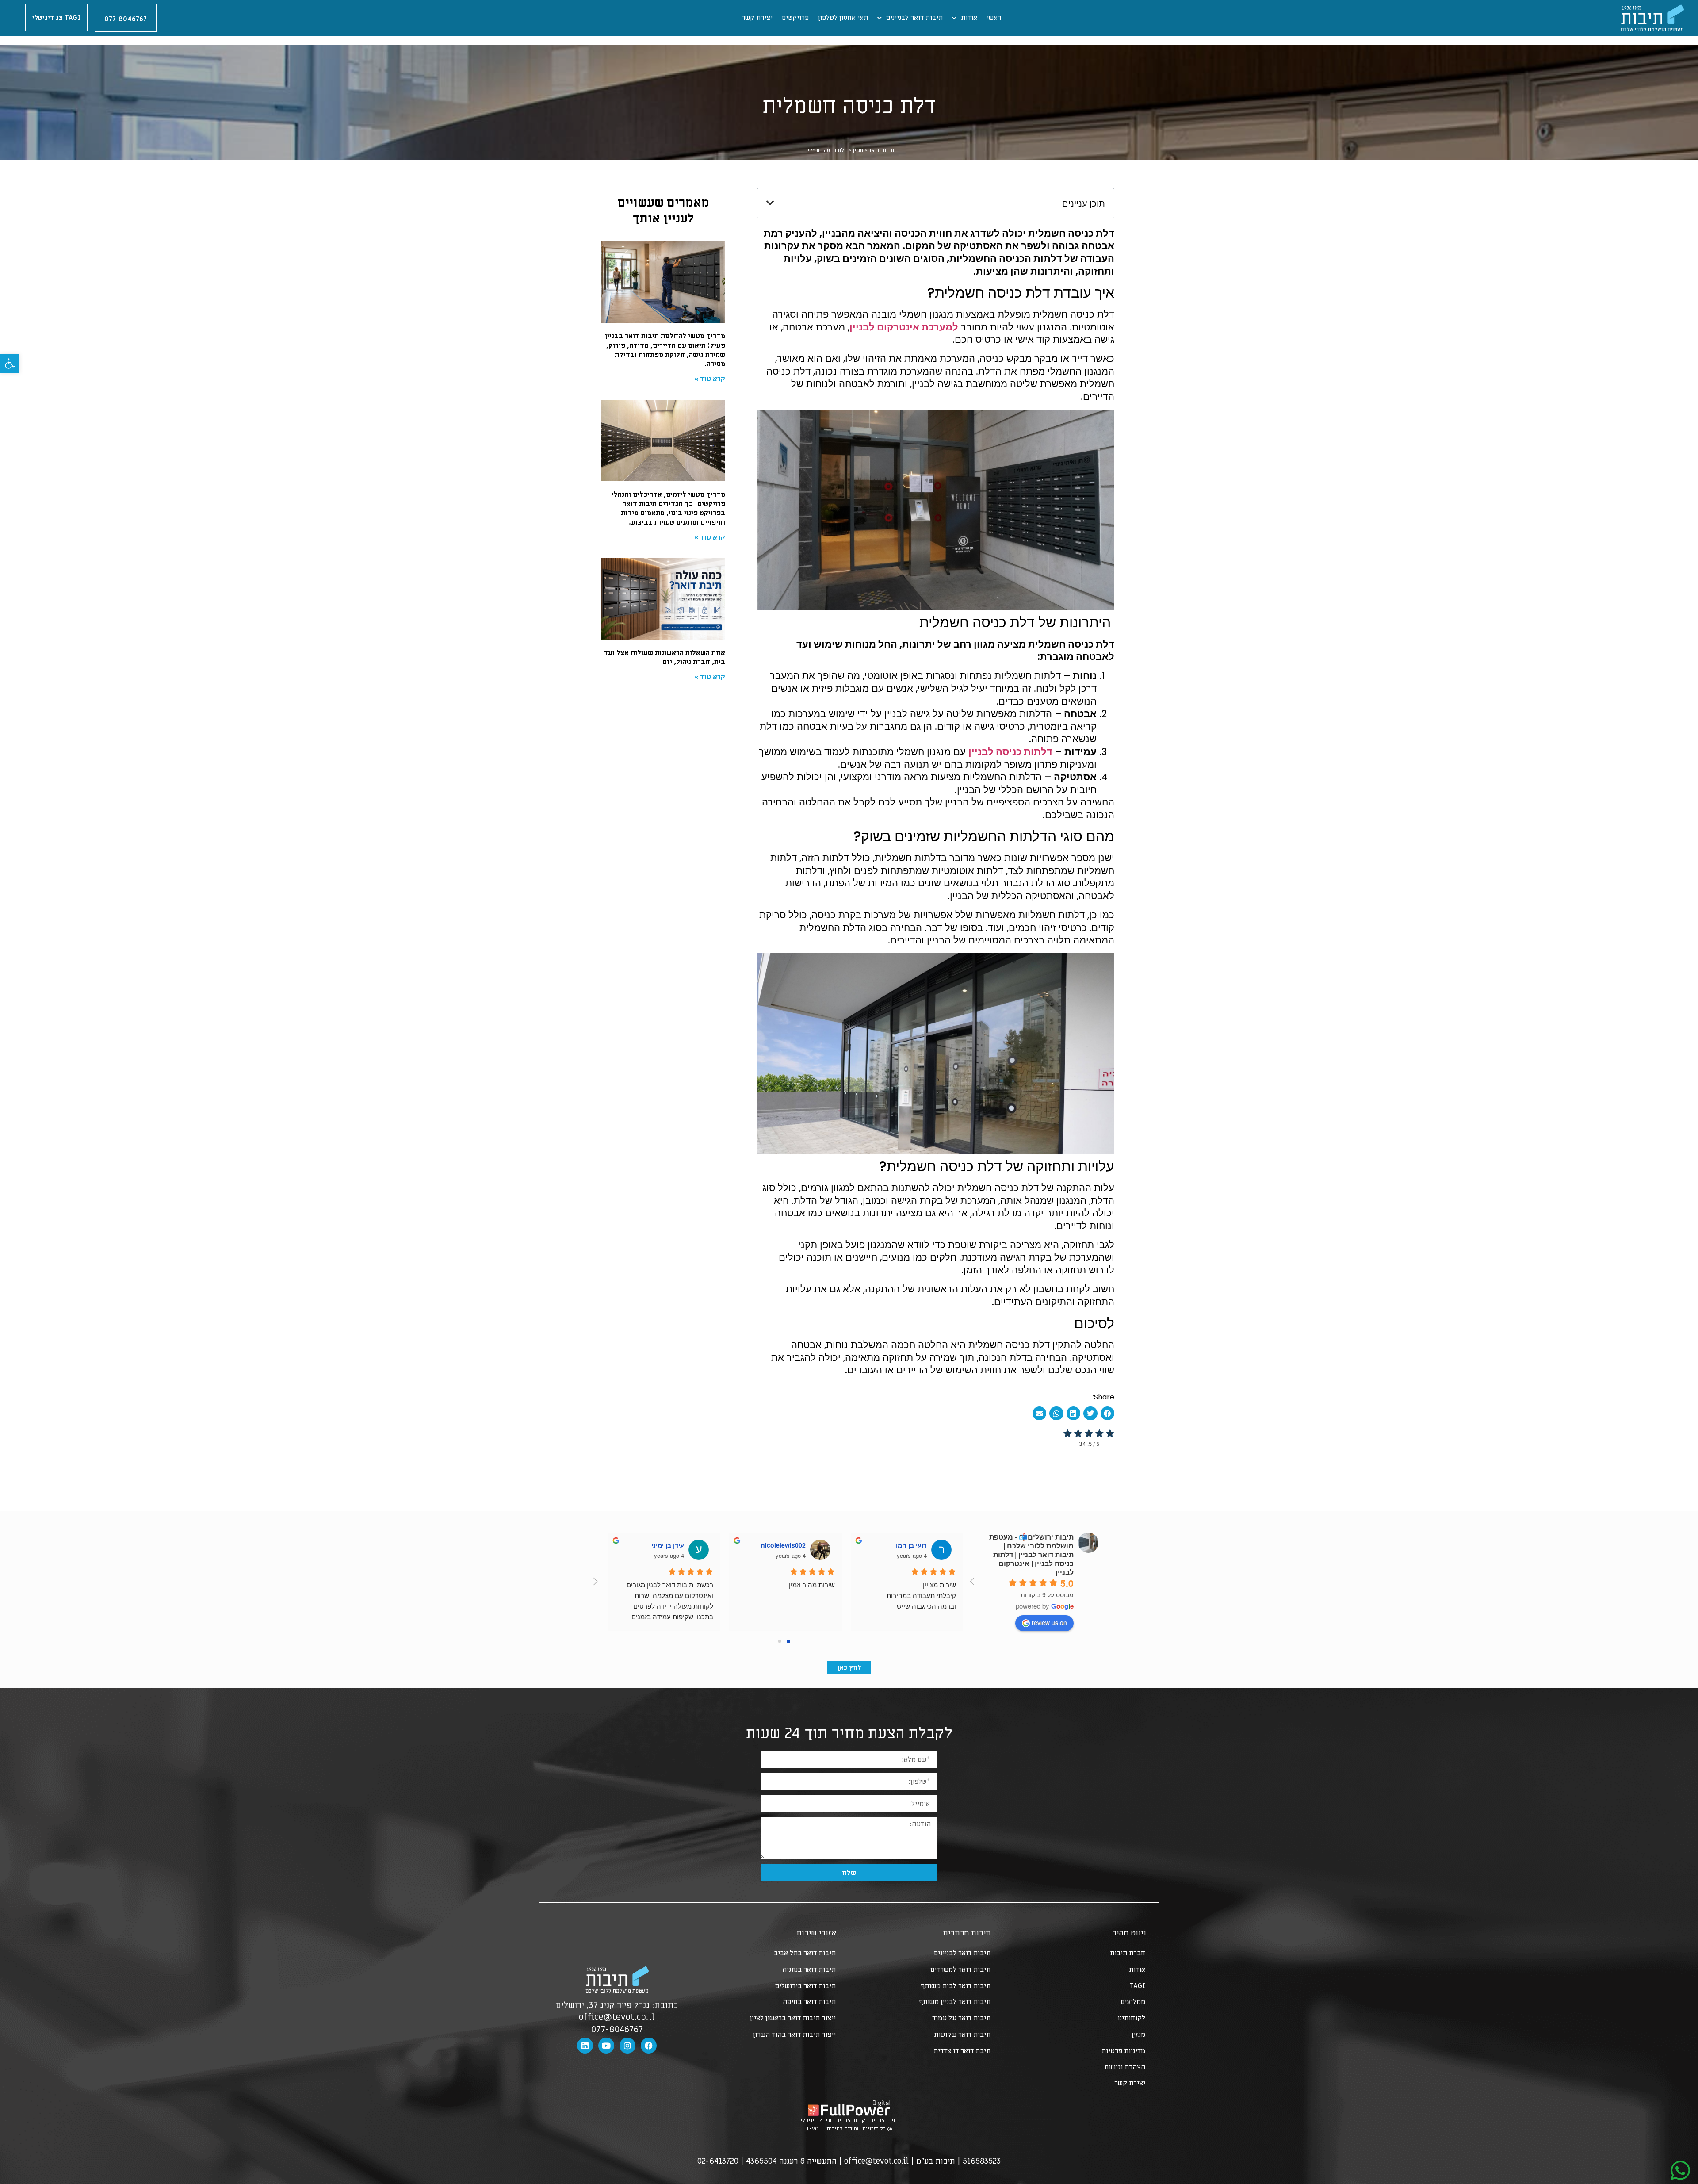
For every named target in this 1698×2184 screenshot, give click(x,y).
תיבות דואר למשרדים (960, 1969)
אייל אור (669, 1545)
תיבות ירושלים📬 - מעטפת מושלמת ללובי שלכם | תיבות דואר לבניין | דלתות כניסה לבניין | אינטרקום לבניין (1031, 1554)
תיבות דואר (881, 150)
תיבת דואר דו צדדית (962, 2051)
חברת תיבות (1128, 1953)
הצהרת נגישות (1125, 2067)
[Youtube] (606, 2046)
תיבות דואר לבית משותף (956, 1986)
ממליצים (1133, 2002)
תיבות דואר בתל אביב (805, 1953)
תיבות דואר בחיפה (809, 2002)
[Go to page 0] (788, 1641)
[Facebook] (649, 2046)
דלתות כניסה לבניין (1010, 752)
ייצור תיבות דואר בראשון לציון (793, 2018)
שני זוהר (790, 1545)
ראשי (994, 18)
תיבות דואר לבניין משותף (955, 2002)
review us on (1049, 1622)
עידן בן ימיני (906, 1545)
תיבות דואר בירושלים (805, 1986)
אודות (969, 18)
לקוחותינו (1131, 2018)
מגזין (858, 150)
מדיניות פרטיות (1123, 2051)
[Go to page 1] (780, 1641)
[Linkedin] (585, 2046)
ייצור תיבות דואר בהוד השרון (794, 2035)
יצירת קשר (757, 18)
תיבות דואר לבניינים (914, 18)
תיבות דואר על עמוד (961, 2018)
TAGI (1138, 1986)
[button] (10, 364)
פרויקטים (795, 18)
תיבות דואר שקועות (962, 2035)
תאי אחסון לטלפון (843, 18)
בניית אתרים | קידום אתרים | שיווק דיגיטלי (849, 2120)
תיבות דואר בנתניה (809, 1969)
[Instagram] (627, 2046)
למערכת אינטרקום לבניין (904, 327)
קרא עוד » (710, 379)
